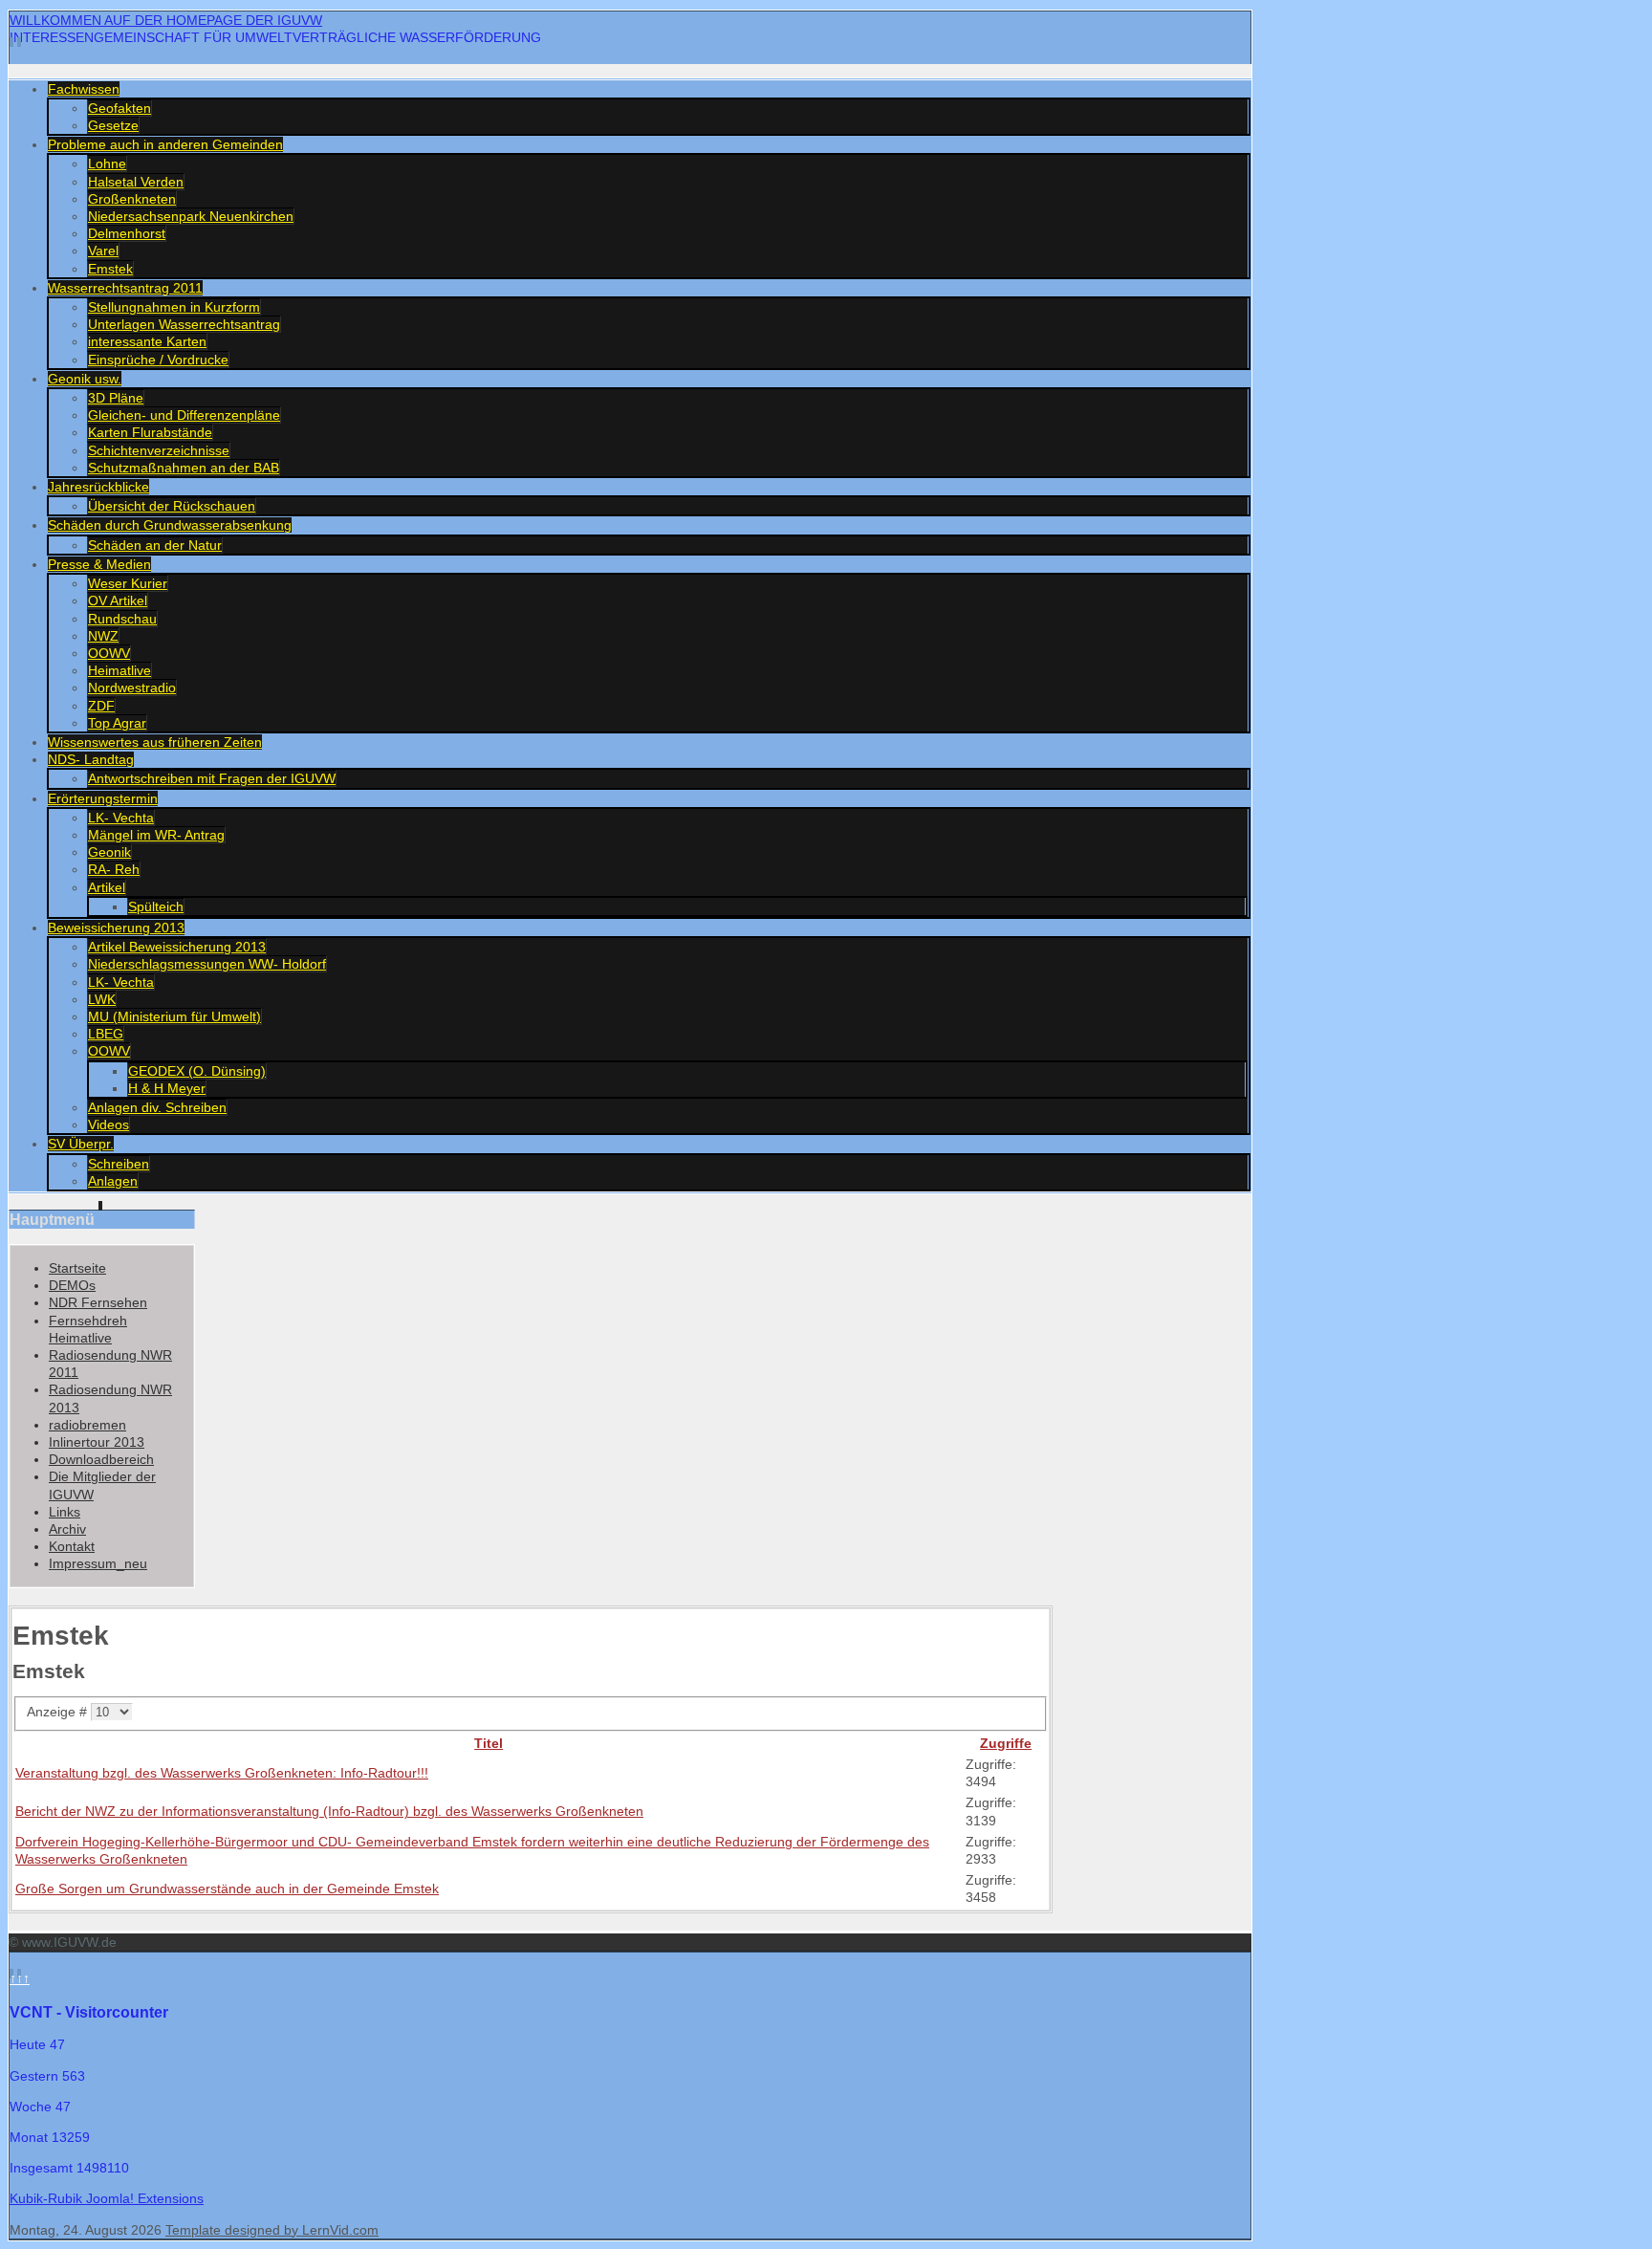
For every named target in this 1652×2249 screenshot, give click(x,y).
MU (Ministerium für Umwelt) (174, 1016)
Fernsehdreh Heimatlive (88, 1329)
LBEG (106, 1034)
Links (65, 1512)
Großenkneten (132, 199)
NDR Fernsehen (98, 1302)
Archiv (67, 1529)
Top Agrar (117, 723)
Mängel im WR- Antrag (156, 835)
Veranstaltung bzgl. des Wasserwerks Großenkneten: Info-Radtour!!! (222, 1773)
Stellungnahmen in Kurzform (174, 307)
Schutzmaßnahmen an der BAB (184, 468)
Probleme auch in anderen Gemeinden (165, 144)
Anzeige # (59, 1712)
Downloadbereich (101, 1459)
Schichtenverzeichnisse (159, 450)
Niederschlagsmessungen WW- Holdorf (207, 964)
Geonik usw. (85, 379)
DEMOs (72, 1285)
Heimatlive (120, 670)
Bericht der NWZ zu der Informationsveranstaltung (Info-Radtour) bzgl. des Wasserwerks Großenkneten (329, 1811)
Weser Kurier (128, 583)
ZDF (101, 706)
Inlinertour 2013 (97, 1442)
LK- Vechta (121, 818)
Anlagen (113, 1181)
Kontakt (72, 1546)
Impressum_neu (98, 1563)
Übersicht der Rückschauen (172, 506)
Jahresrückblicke (98, 487)
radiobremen (87, 1425)
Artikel (107, 887)
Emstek (110, 269)
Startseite (77, 1268)
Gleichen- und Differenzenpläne (184, 415)
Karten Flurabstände (150, 432)
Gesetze (113, 125)
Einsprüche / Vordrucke (158, 360)
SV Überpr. (81, 1144)
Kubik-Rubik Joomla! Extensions (107, 2198)
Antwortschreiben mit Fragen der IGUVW (212, 778)
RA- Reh (114, 869)
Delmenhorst (127, 233)
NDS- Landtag (91, 759)
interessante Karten (147, 341)
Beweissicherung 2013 (116, 928)
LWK (102, 999)
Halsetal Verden (136, 182)
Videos (109, 1124)
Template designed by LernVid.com (272, 2230)
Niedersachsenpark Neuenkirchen (191, 216)
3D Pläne (116, 398)
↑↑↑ (20, 1978)
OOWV (109, 653)
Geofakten (120, 108)
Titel (489, 1743)
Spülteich (156, 906)
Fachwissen (84, 89)
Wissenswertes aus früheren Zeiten (155, 742)
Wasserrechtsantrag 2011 (125, 288)
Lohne (107, 164)
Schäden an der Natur (155, 545)
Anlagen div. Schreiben (157, 1107)
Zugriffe (1006, 1743)
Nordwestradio (132, 688)
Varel (103, 251)
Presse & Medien (99, 564)
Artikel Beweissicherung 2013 (177, 947)
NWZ (103, 636)
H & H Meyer (167, 1088)
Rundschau (122, 619)
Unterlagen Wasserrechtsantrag (184, 324)
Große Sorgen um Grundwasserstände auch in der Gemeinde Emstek (227, 1889)
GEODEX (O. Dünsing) (197, 1071)
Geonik (109, 852)
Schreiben (119, 1164)
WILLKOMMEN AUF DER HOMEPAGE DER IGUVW (166, 20)
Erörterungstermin (103, 798)
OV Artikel (118, 600)
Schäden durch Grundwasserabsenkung (170, 525)
